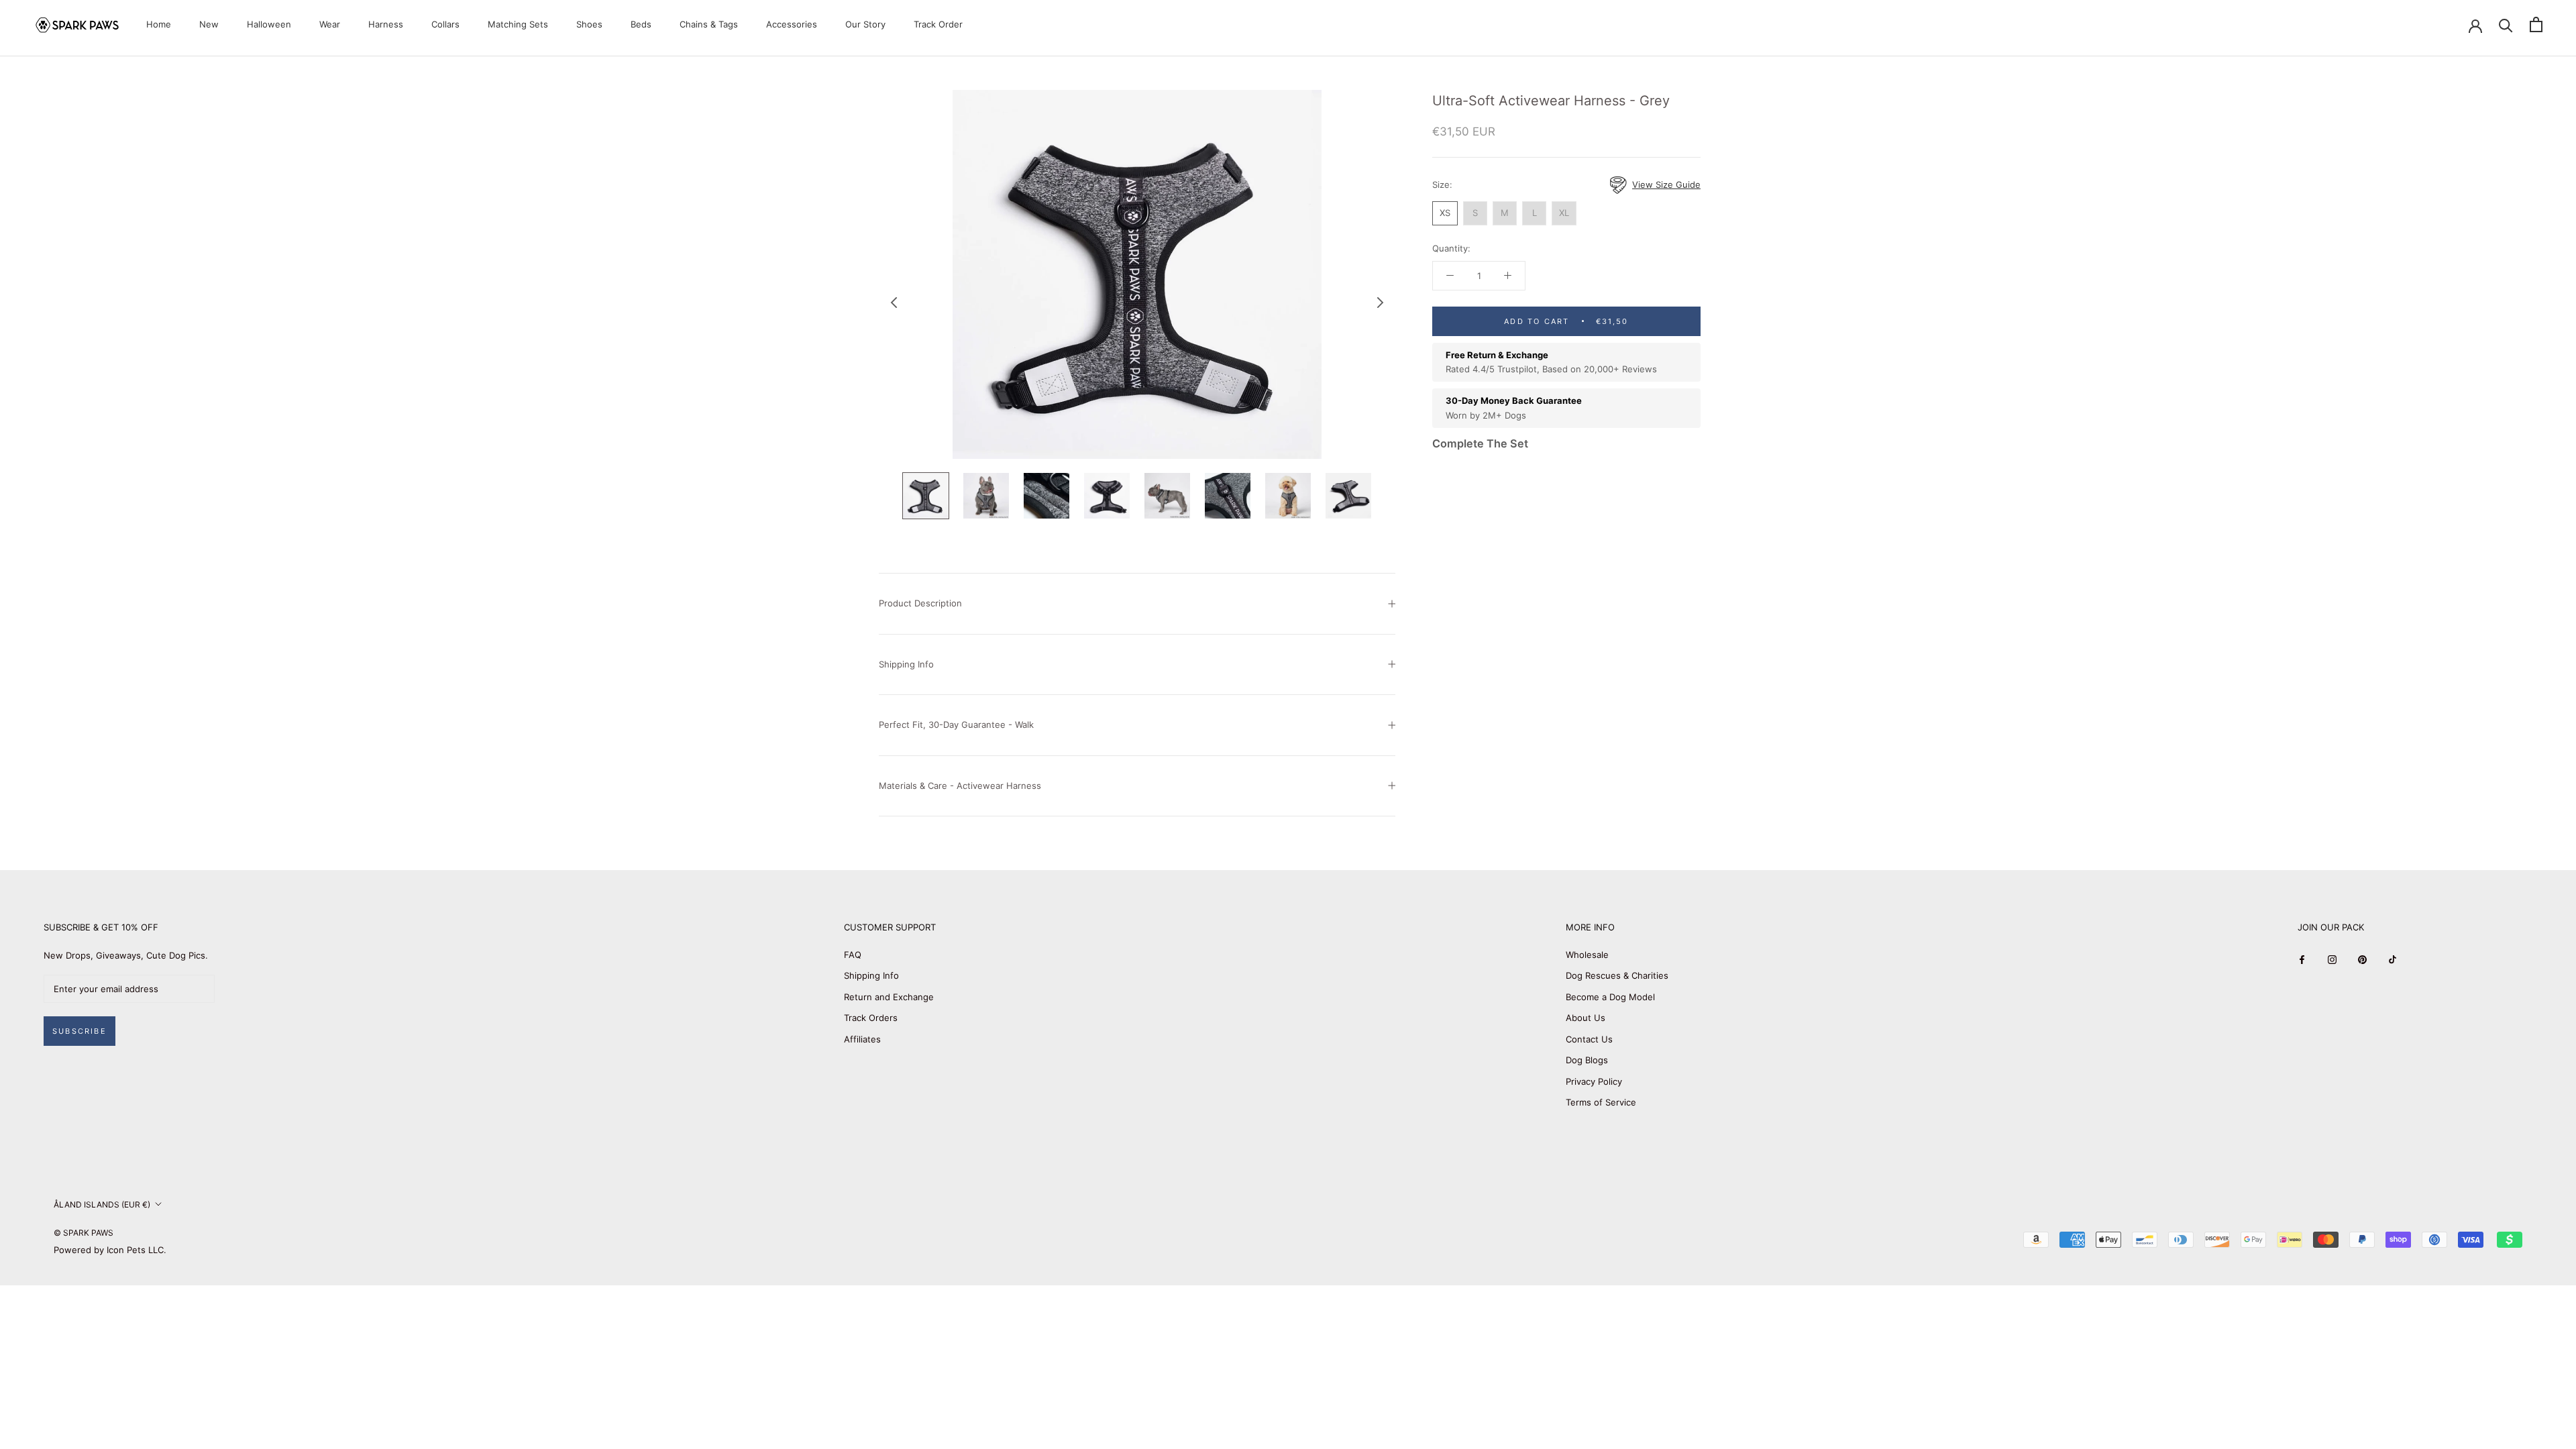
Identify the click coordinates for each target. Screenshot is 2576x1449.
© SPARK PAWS (84, 1233)
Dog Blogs (1587, 1060)
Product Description (920, 603)
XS (1445, 213)
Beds (641, 24)
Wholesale (1587, 955)
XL (1564, 213)
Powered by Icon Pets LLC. (110, 1250)
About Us (1586, 1018)
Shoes (589, 24)
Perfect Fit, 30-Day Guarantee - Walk (956, 724)
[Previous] (894, 303)
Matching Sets (518, 24)
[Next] (1381, 303)
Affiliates (862, 1039)
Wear (330, 24)
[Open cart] (2536, 24)
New (209, 24)
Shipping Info (906, 664)
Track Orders (871, 1018)
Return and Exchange (889, 997)
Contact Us (1589, 1039)
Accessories (792, 24)
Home (159, 24)
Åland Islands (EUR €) (102, 1204)
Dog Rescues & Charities (1617, 975)
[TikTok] (2393, 960)
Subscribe (79, 1031)
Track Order (938, 24)
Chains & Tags (709, 24)
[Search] (2506, 24)
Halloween (269, 24)
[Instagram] (2332, 960)
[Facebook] (2302, 960)
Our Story (865, 24)
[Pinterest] (2362, 960)
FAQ (853, 955)
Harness (386, 24)
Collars (445, 24)
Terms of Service (1601, 1102)
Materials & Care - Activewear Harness (960, 786)
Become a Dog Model (1610, 997)
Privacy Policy (1594, 1081)
